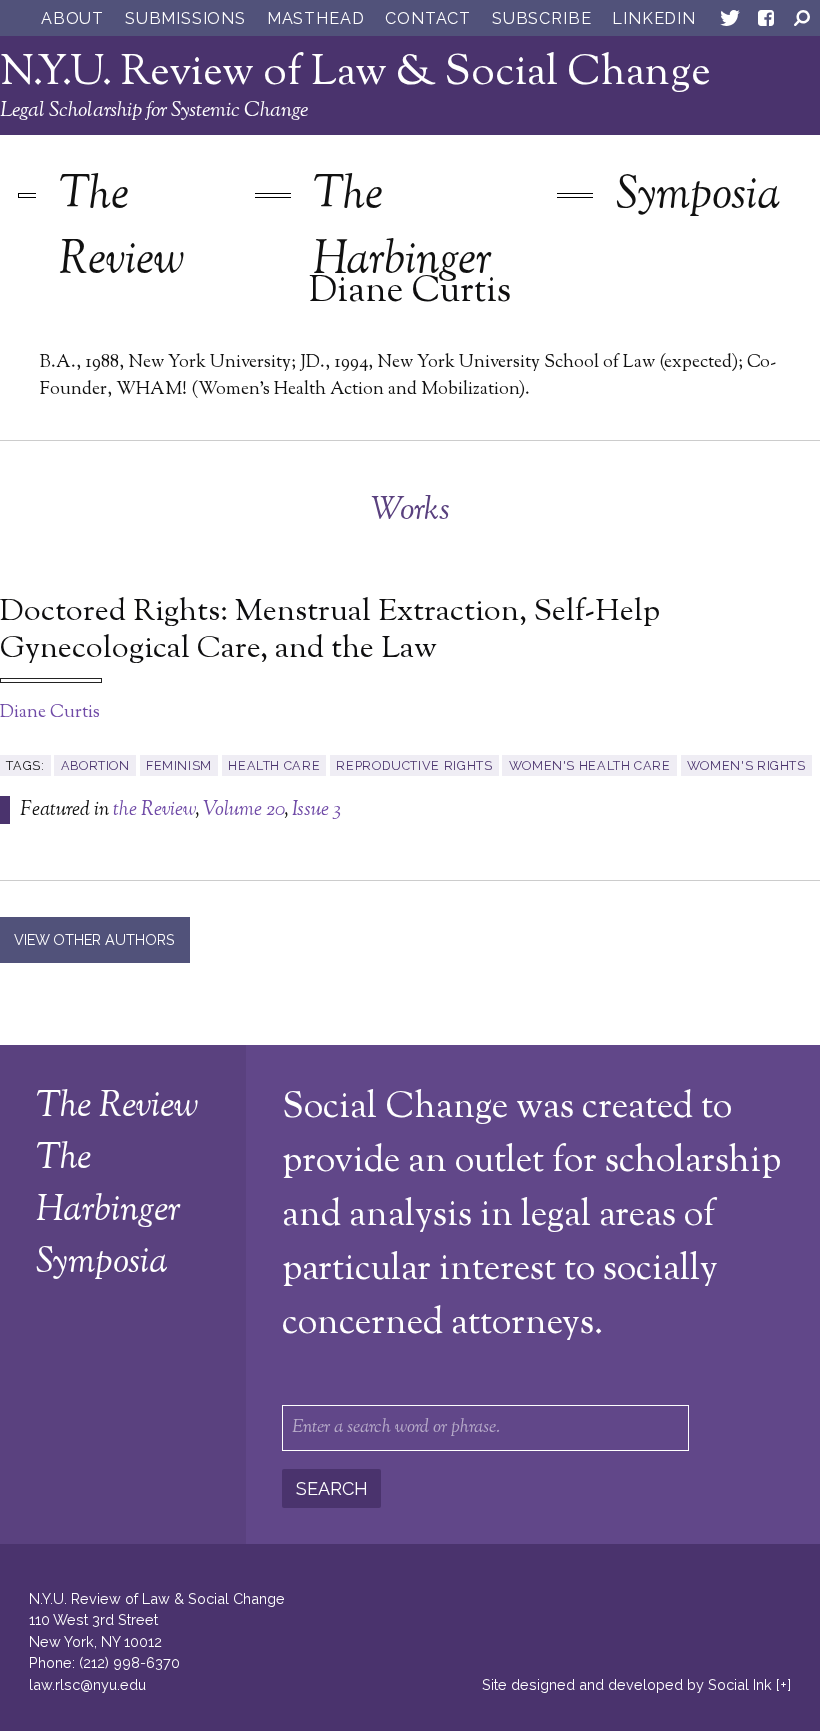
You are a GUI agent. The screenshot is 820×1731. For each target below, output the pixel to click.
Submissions (185, 18)
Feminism (179, 765)
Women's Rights (746, 765)
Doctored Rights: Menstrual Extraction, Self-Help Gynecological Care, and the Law (330, 631)
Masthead (315, 18)
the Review (154, 810)
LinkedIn (653, 18)
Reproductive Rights (414, 765)
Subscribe (541, 18)
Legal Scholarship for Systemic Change (154, 111)
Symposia (698, 196)
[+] (783, 1684)
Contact (428, 18)
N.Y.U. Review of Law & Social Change (355, 73)
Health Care (274, 765)
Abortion (95, 765)
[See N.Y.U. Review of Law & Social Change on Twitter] (730, 22)
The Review (121, 229)
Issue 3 (316, 810)
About (72, 18)
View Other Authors (94, 939)
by (627, 1684)
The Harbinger (402, 229)
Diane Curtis (50, 713)
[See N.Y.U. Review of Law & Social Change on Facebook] (766, 22)
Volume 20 (243, 810)
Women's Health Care (590, 765)
